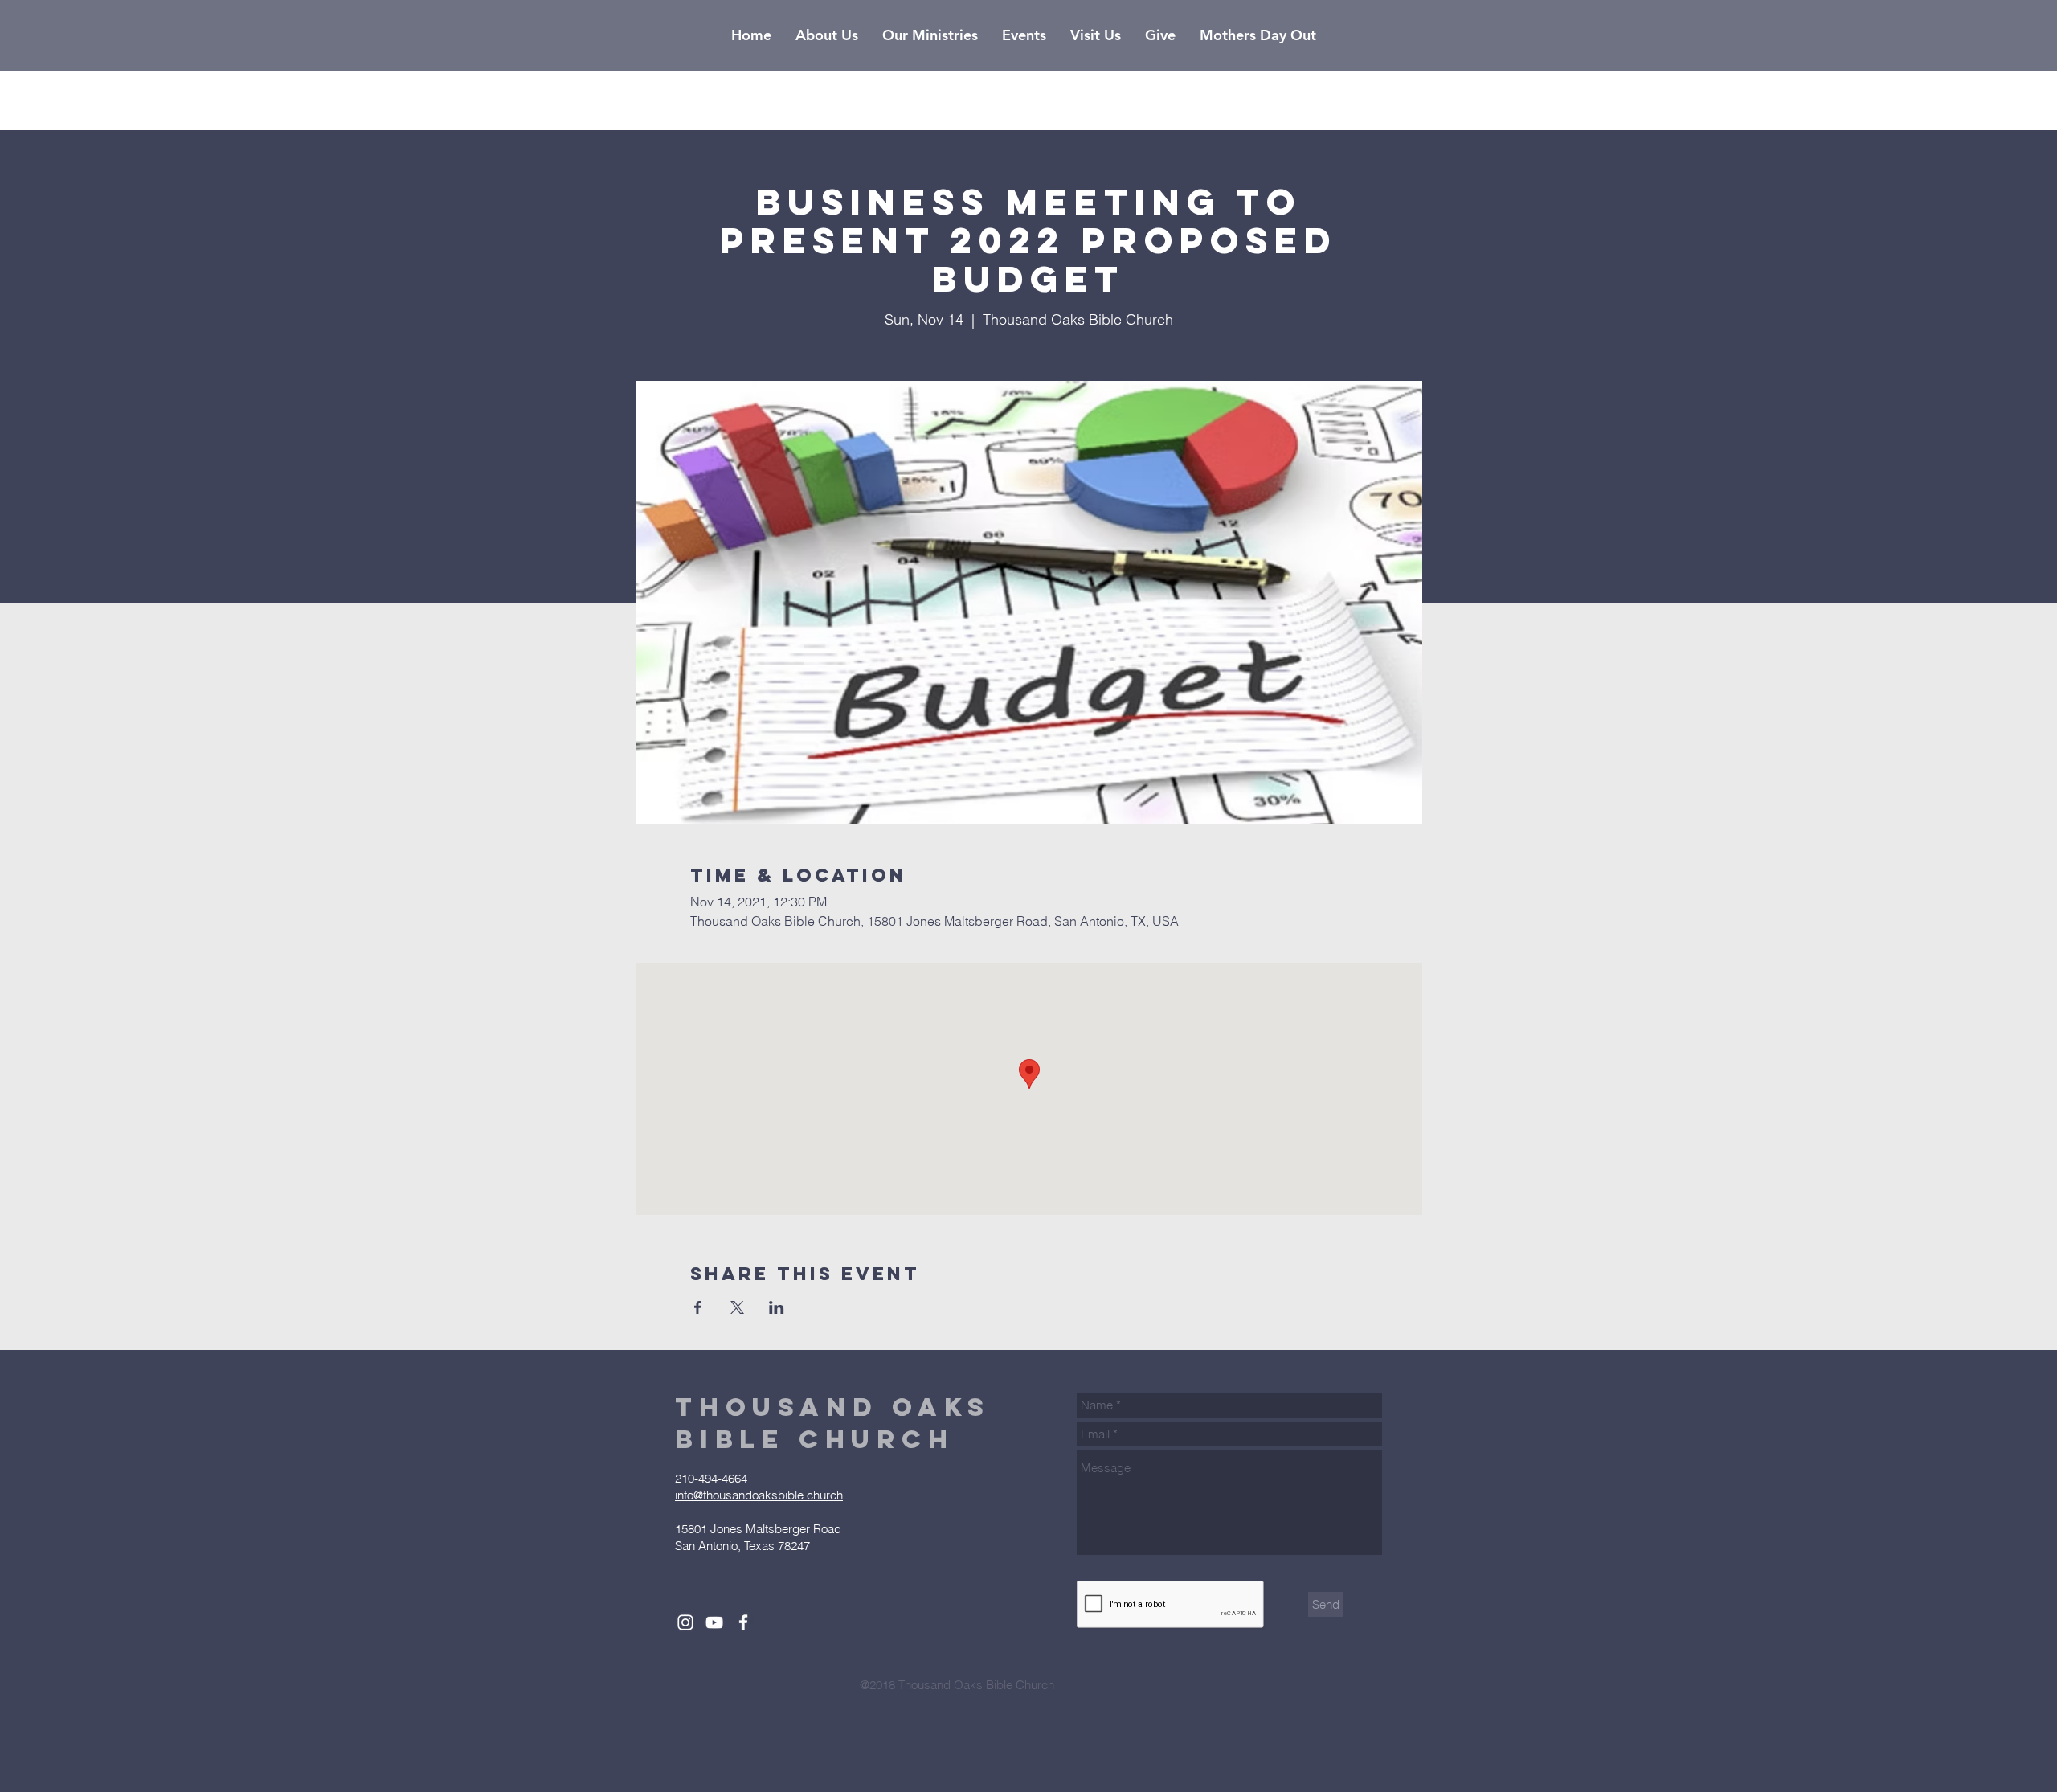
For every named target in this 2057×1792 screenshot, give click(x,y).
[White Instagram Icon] (685, 1622)
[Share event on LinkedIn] (777, 1307)
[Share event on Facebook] (698, 1307)
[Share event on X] (737, 1307)
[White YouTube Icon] (714, 1622)
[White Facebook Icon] (743, 1622)
